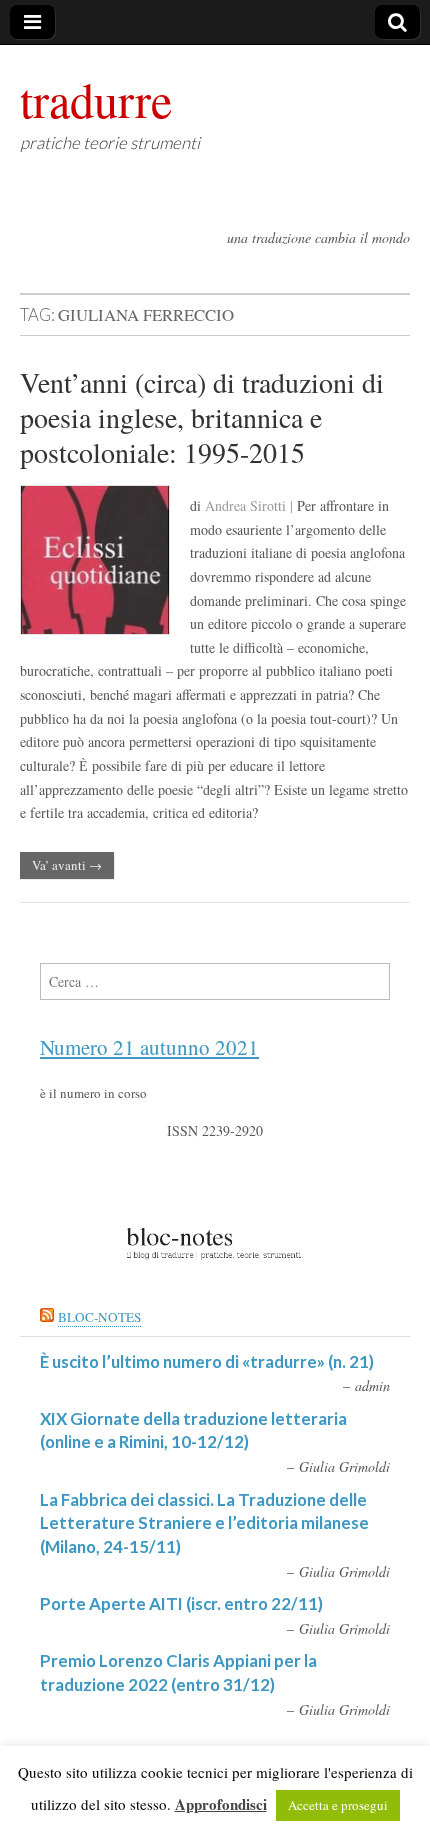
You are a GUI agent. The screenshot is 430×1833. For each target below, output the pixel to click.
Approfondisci (221, 1804)
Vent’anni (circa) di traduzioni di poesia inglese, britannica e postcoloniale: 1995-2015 (202, 416)
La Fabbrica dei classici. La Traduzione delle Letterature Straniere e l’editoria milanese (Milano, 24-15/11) (204, 1523)
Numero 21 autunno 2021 (149, 1047)
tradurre (96, 99)
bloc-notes (99, 1317)
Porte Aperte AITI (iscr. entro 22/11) (181, 1603)
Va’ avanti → (67, 865)
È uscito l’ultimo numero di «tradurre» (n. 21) (207, 1361)
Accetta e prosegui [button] (338, 1805)
